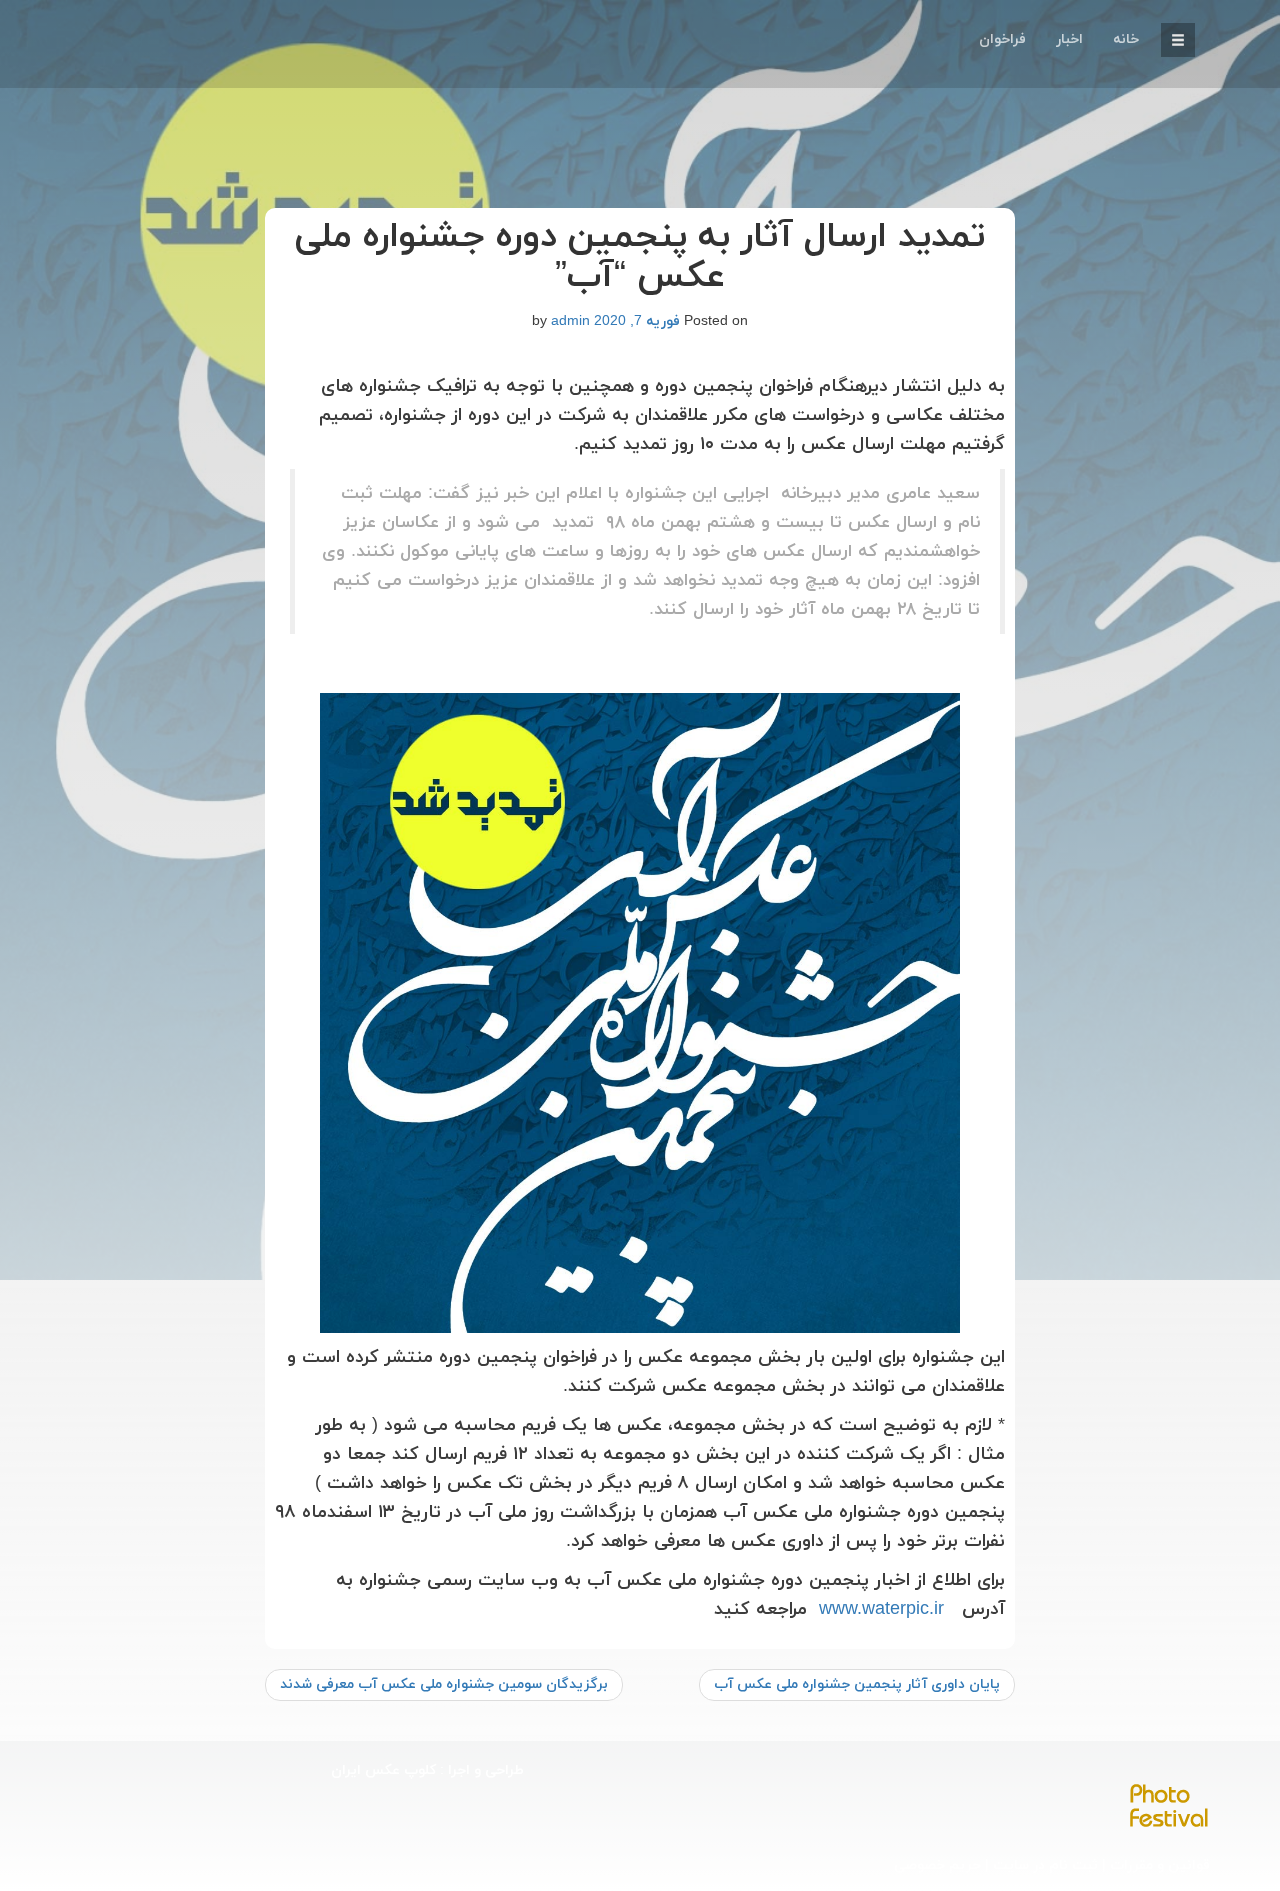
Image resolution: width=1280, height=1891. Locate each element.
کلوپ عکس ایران (383, 1770)
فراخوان (1002, 39)
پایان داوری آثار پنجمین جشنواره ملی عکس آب (857, 1684)
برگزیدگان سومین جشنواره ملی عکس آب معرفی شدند (444, 1684)
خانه (1126, 39)
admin (570, 321)
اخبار (1069, 39)
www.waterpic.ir (881, 1609)
